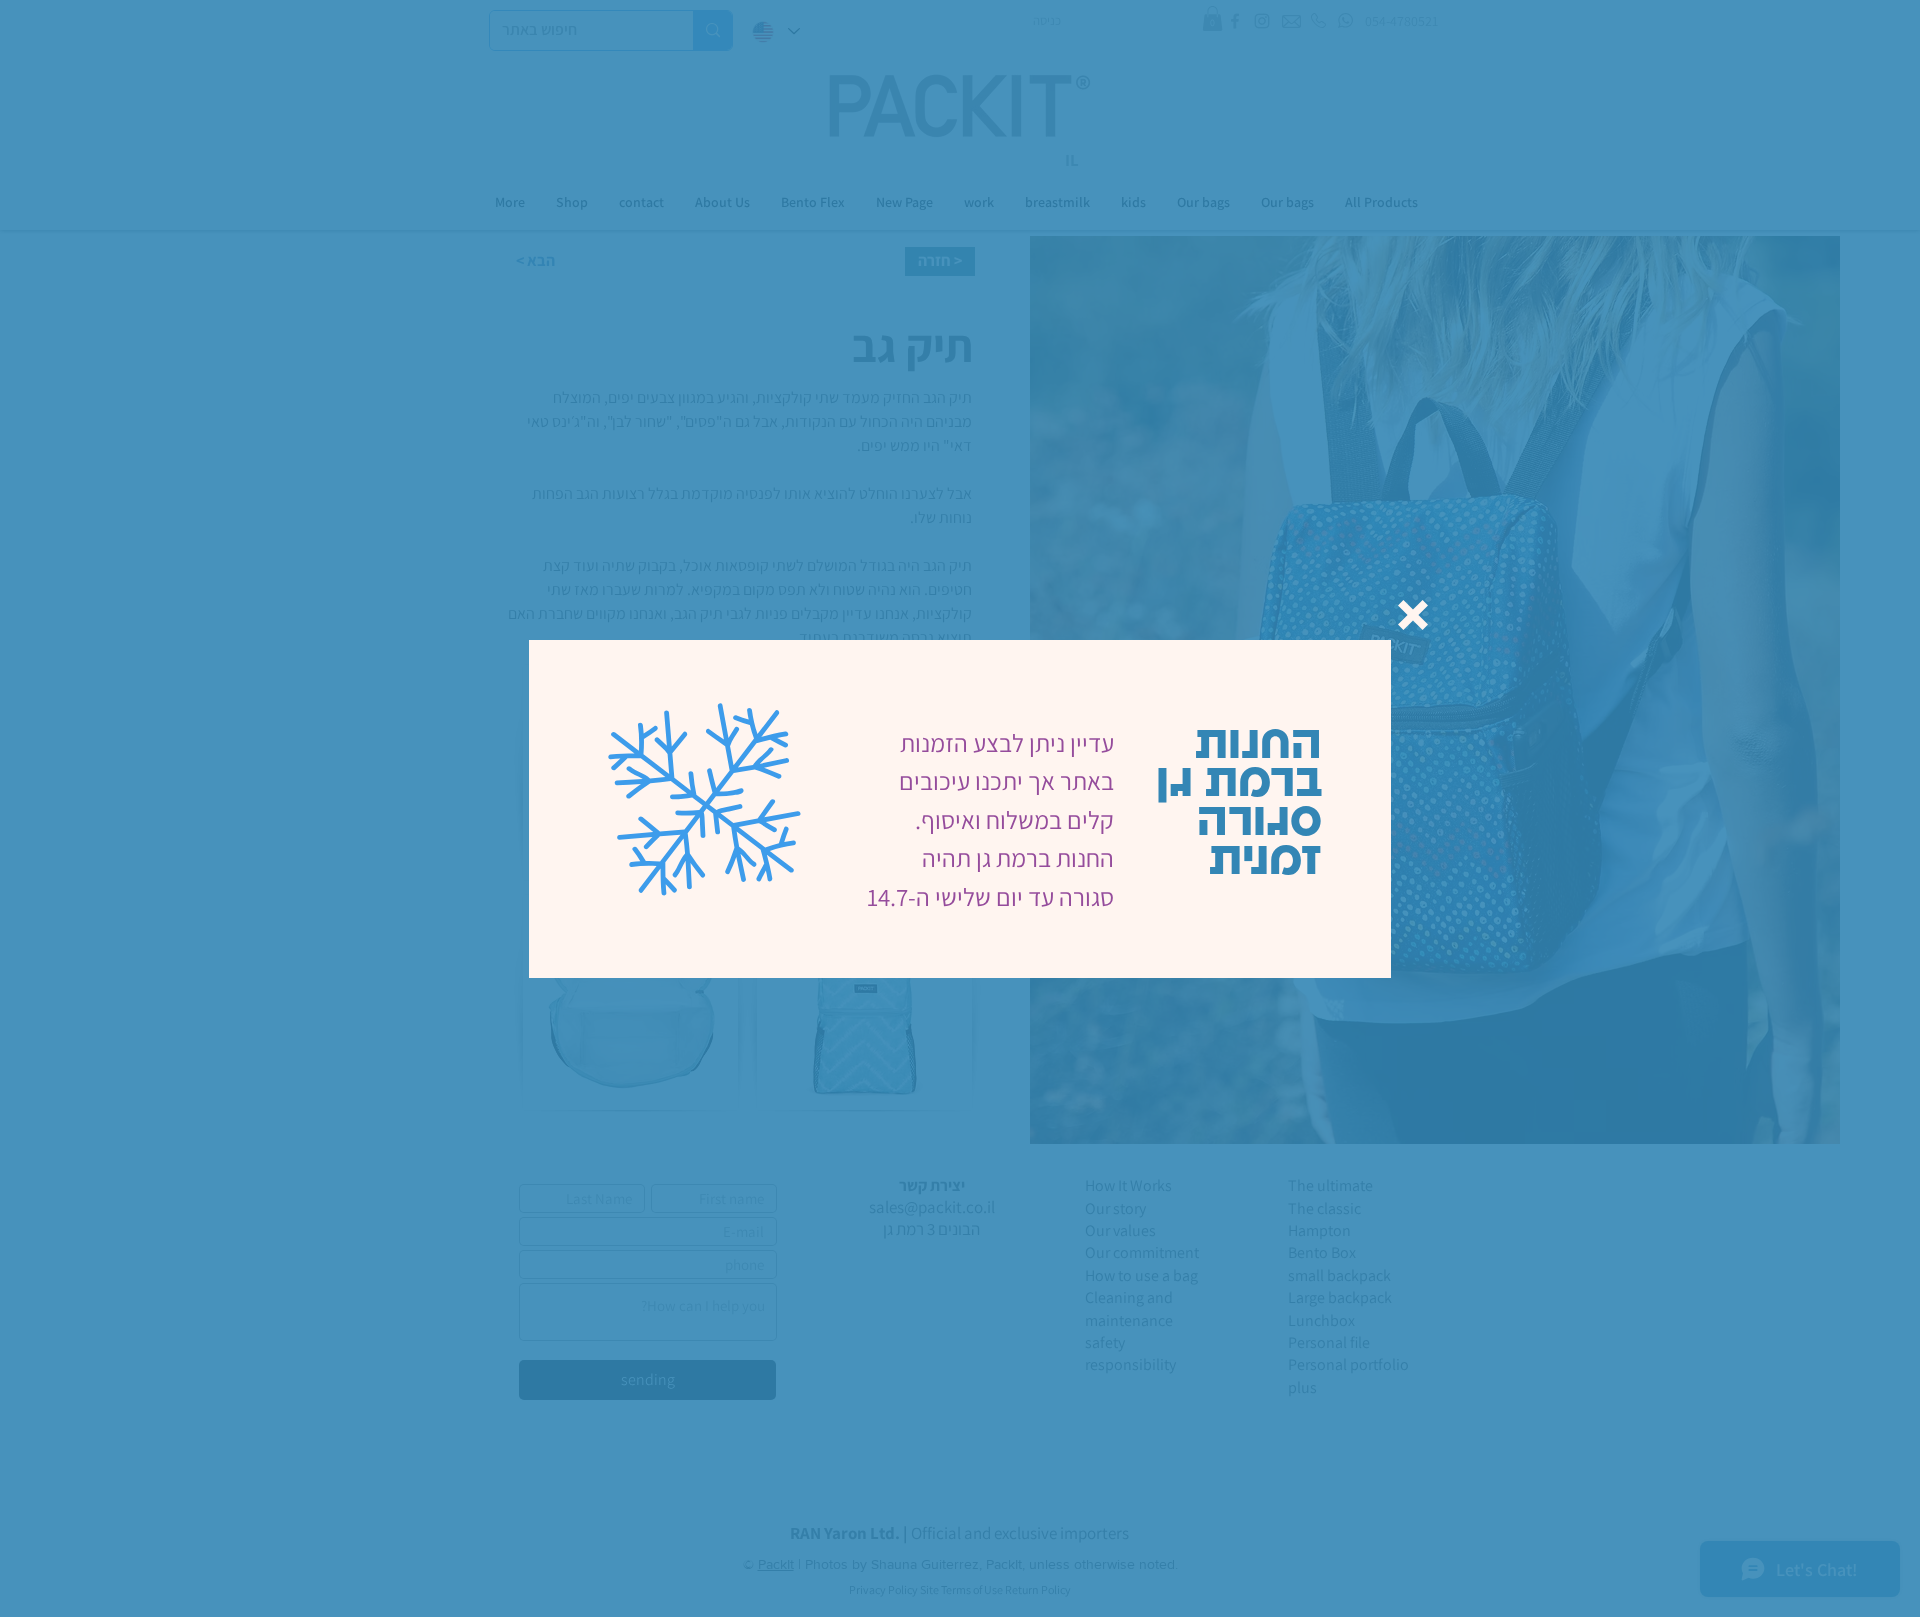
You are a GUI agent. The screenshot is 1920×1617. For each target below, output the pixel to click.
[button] (1413, 615)
